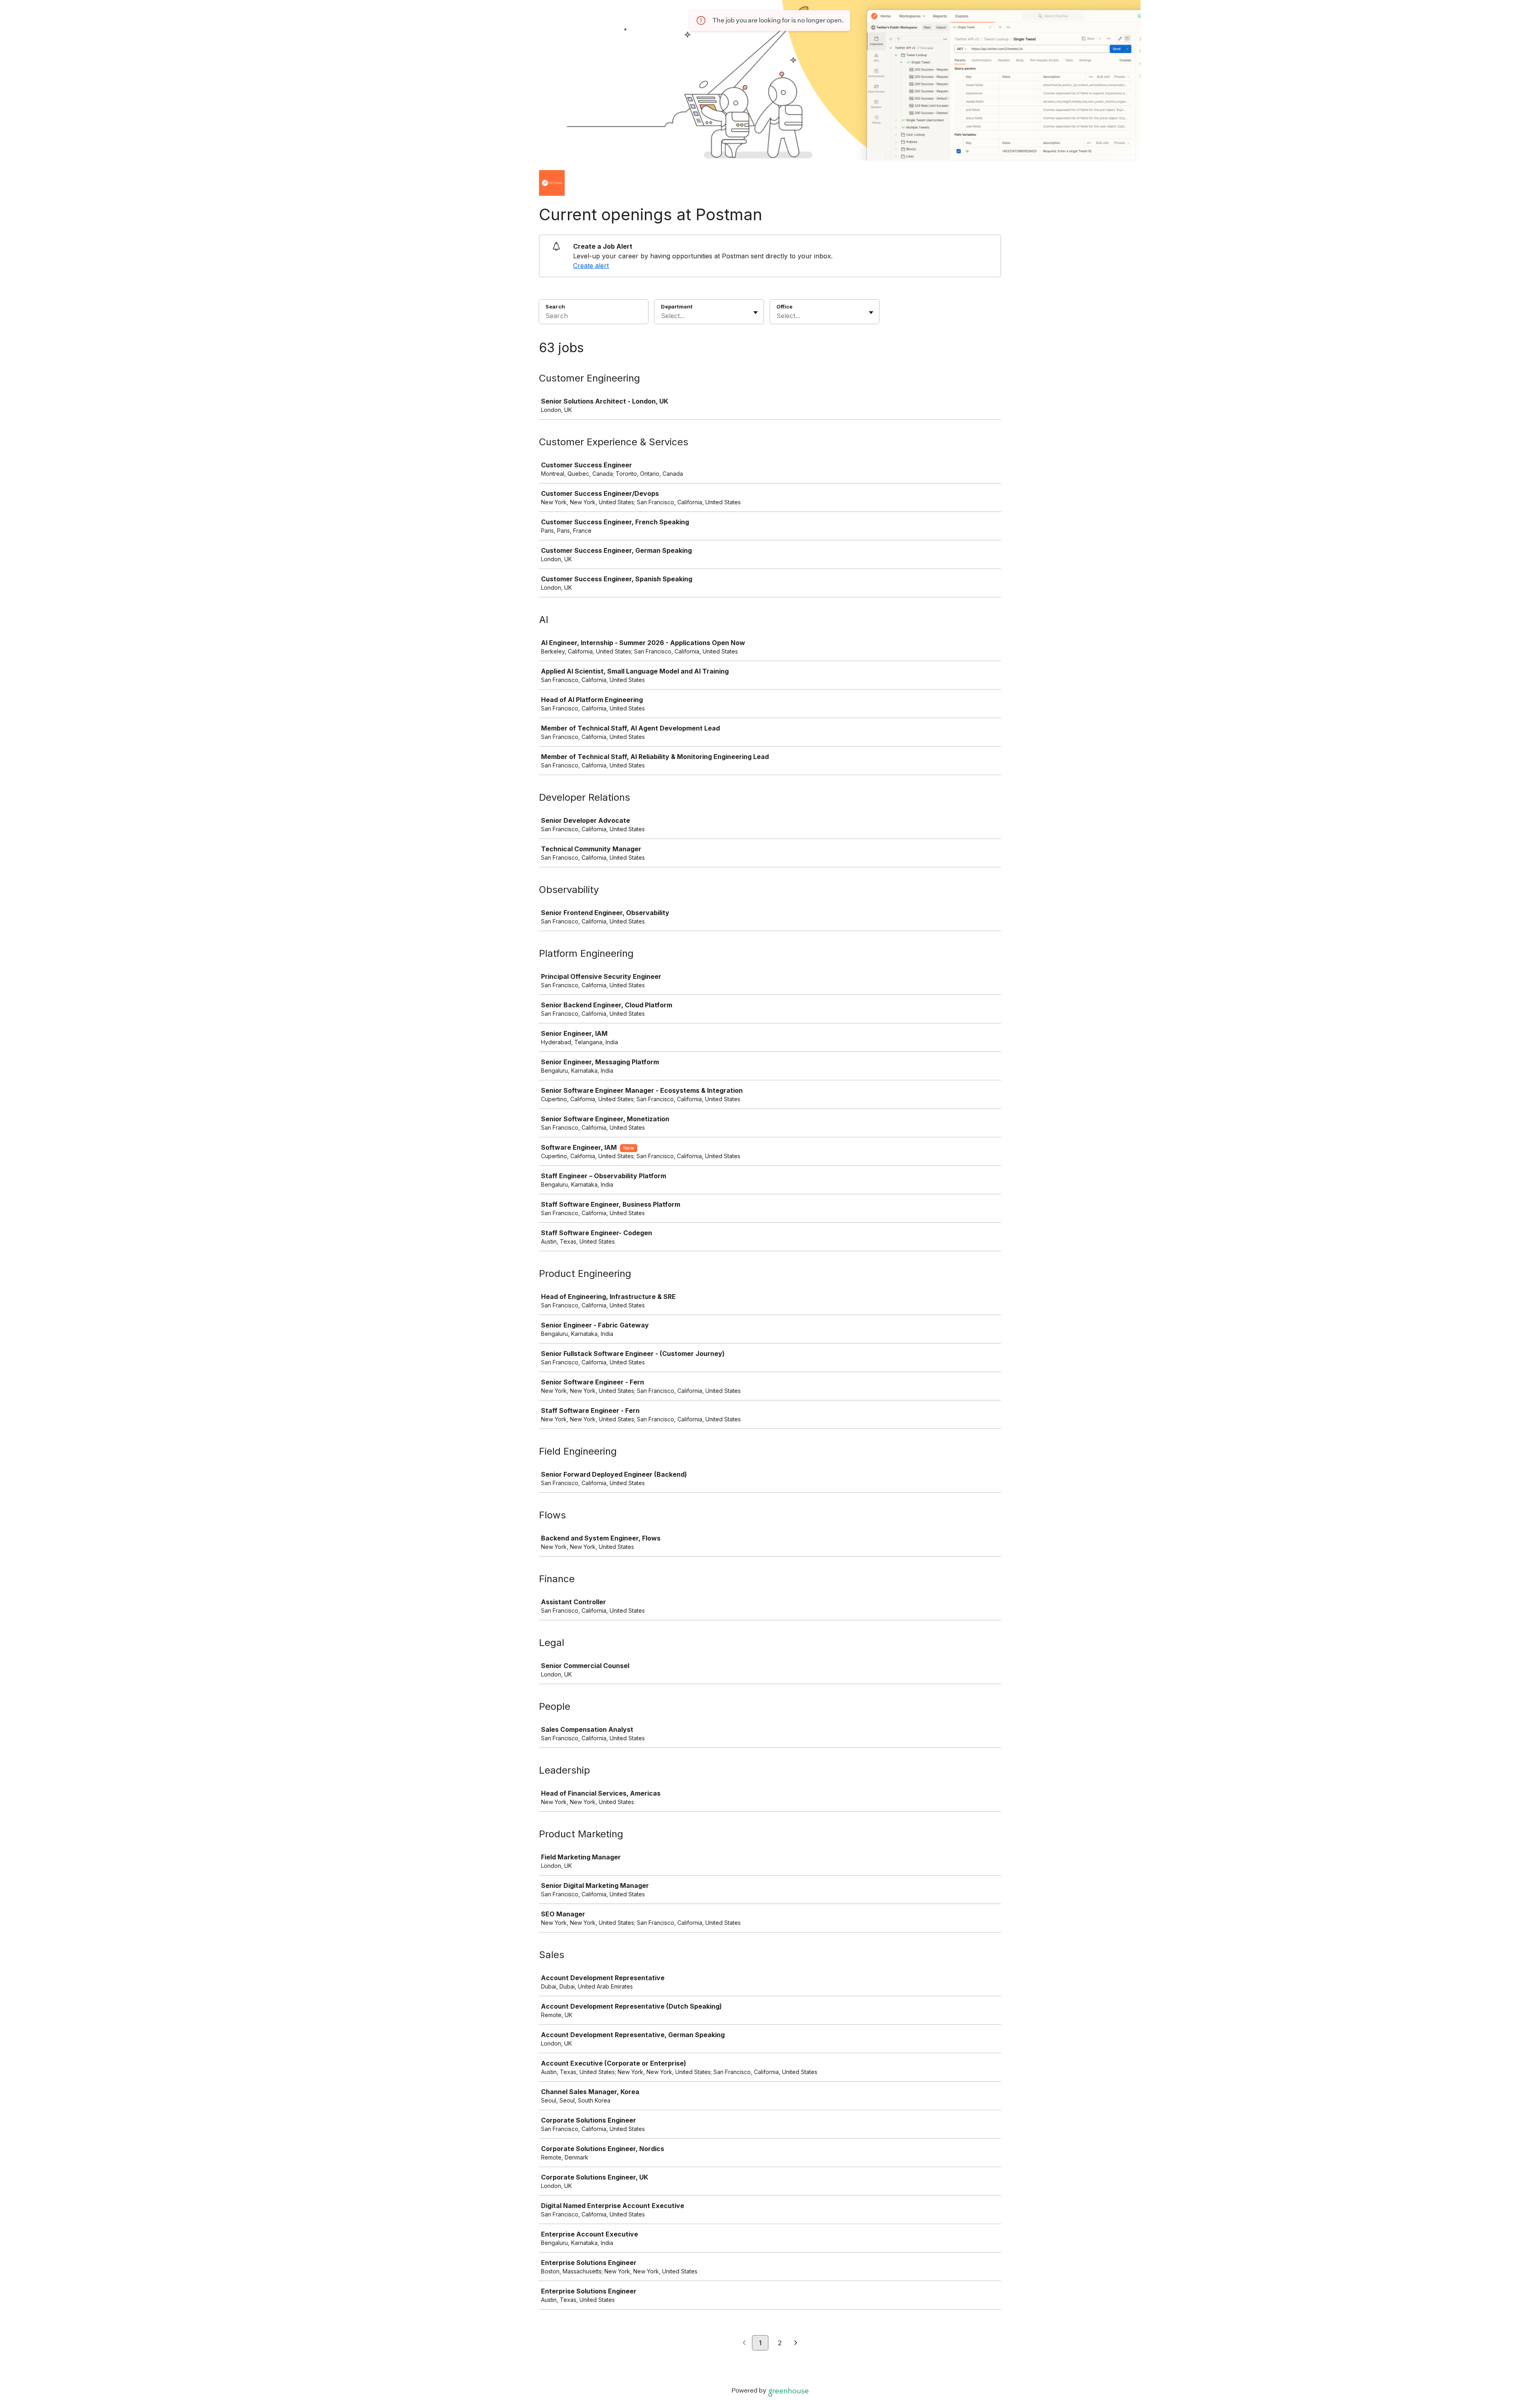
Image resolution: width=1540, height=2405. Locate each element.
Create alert (591, 266)
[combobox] (662, 316)
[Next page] (796, 2343)
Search (555, 306)
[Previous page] (744, 2343)
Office (784, 306)
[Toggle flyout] (756, 313)
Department (677, 306)
